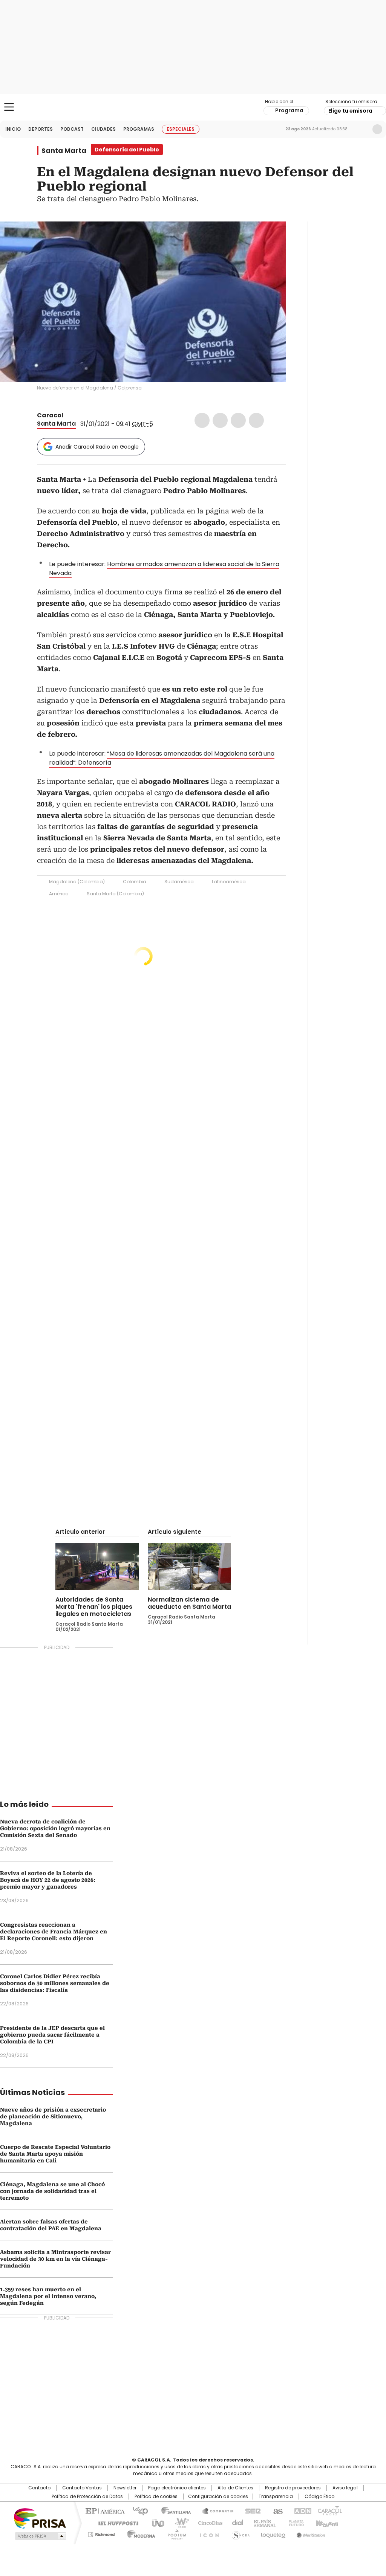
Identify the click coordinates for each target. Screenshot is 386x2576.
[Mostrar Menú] (9, 107)
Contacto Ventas (82, 2488)
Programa (289, 110)
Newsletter (361, 129)
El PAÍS (104, 2510)
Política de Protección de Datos (87, 2497)
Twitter (220, 420)
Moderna (139, 2533)
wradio (178, 2523)
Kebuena (326, 2523)
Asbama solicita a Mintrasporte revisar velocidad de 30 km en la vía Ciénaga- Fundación (55, 2259)
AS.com (276, 2510)
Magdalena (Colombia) (77, 882)
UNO (155, 2523)
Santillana (173, 2510)
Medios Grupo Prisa (40, 2536)
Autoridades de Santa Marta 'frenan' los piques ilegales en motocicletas (94, 1607)
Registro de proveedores (293, 2488)
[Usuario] (377, 129)
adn (301, 2510)
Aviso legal (345, 2488)
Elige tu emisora (350, 111)
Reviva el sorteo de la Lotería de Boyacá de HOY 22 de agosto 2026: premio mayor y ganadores (48, 1880)
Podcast (72, 129)
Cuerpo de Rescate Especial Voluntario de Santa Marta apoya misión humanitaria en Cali (55, 2154)
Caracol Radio (193, 107)
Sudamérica (179, 882)
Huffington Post (115, 2523)
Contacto (39, 2488)
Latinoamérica (229, 882)
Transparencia (276, 2497)
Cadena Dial (236, 2523)
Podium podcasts (175, 2533)
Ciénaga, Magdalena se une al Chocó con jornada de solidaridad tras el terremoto (52, 2191)
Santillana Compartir (214, 2510)
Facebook (202, 420)
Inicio (13, 129)
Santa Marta (64, 151)
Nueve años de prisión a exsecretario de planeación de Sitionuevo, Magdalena (53, 2116)
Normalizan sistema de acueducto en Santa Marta (189, 1603)
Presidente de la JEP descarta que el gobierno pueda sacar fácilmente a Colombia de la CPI (52, 2035)
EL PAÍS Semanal (263, 2523)
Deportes (41, 129)
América (59, 894)
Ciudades (103, 129)
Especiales (181, 129)
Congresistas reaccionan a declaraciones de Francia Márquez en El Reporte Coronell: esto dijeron (54, 1932)
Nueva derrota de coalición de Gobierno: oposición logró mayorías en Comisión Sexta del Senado (55, 1828)
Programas (139, 129)
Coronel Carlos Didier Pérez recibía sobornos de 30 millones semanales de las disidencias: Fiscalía (55, 1983)
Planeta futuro (295, 2523)
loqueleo (273, 2533)
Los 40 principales (137, 2510)
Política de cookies (156, 2497)
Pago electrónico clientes (177, 2488)
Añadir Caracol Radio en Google (97, 447)
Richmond (101, 2533)
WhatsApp (256, 420)
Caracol (50, 415)
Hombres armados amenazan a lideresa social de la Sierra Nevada (164, 569)
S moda (239, 2533)
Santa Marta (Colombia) (115, 894)
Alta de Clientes (235, 2488)
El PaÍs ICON (207, 2533)
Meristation (310, 2533)
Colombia (135, 882)
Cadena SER (251, 2510)
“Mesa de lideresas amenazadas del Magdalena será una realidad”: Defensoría (162, 758)
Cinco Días (208, 2523)
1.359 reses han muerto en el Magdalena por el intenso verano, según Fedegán (48, 2296)
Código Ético (319, 2497)
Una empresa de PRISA (40, 2518)
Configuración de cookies (218, 2497)
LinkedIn (238, 420)
